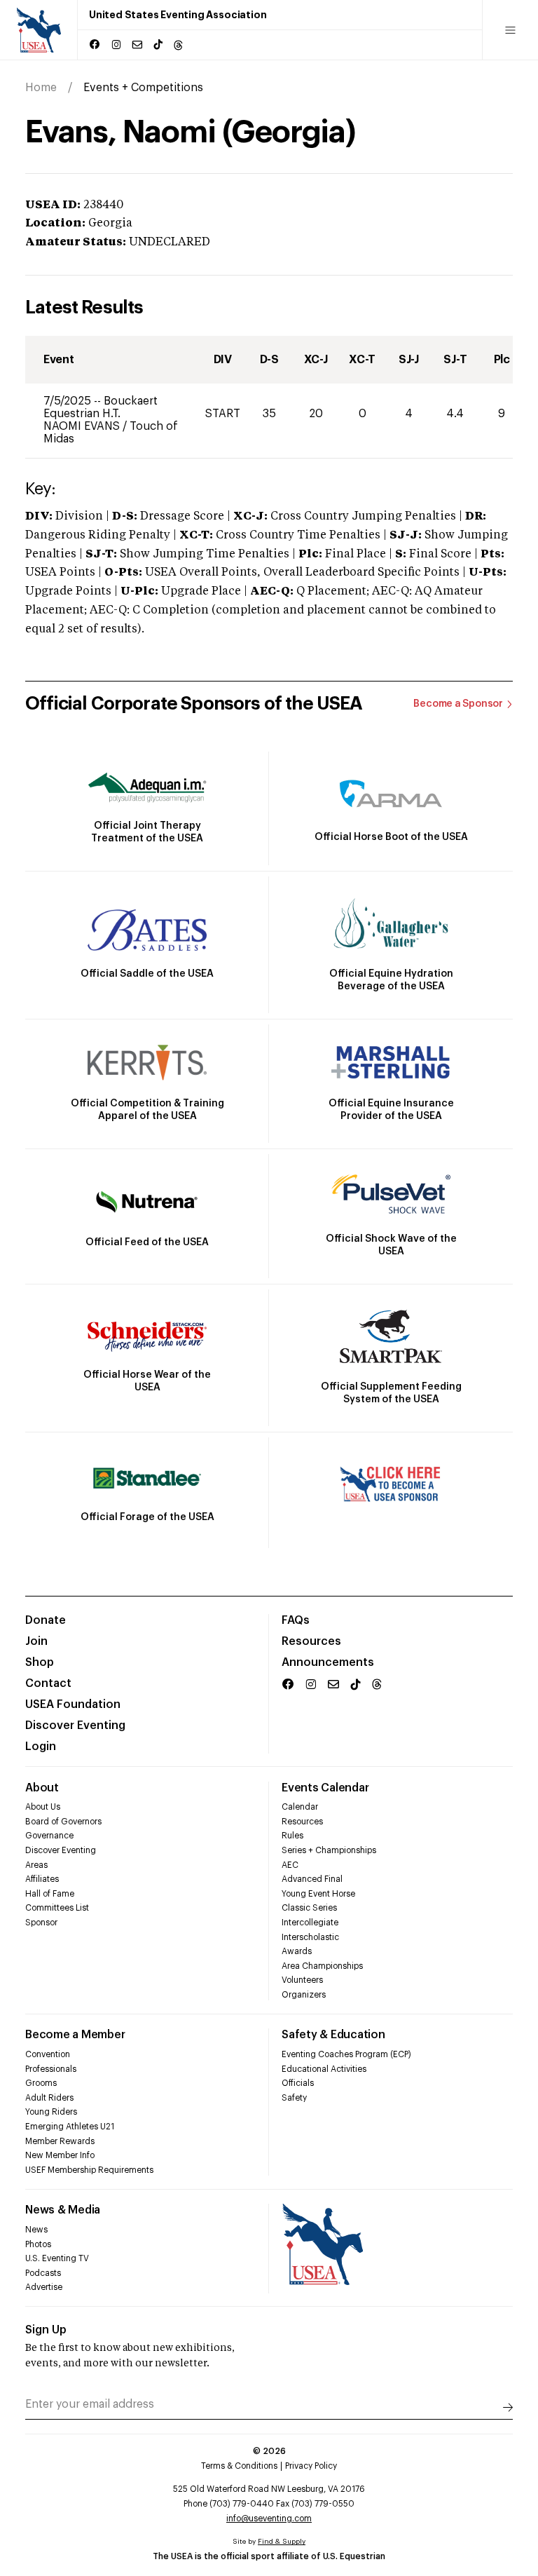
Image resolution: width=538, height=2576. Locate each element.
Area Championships (322, 1966)
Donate (46, 1620)
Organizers (304, 1995)
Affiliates (42, 1879)
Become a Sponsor (458, 704)
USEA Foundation (73, 1704)
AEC (290, 1865)
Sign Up (46, 2330)
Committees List (57, 1908)
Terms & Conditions (239, 2466)
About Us (43, 1807)
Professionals (51, 2069)
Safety (294, 2098)
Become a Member (75, 2035)
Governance (49, 1836)
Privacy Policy (311, 2466)
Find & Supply (282, 2542)
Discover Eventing (75, 1726)
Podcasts (43, 2273)
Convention (48, 2054)
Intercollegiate (310, 1923)
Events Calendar (325, 1788)
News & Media (63, 2210)
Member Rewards (60, 2141)
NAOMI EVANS (83, 426)
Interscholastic (310, 1937)
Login (41, 1747)
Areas (36, 1865)
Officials (298, 2083)
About (42, 1788)
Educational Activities (324, 2069)
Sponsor (41, 1923)
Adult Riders (49, 2098)
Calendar (300, 1807)
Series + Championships (329, 1850)
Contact (48, 1683)
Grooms (41, 2083)
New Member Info (60, 2155)
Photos (38, 2244)
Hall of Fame (50, 1894)
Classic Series (309, 1908)
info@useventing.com (269, 2519)
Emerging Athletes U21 (70, 2127)
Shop (40, 1662)
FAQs (296, 1620)
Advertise (44, 2287)
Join (36, 1641)
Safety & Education (333, 2035)
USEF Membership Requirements (89, 2170)
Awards (297, 1951)
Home (41, 88)
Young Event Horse (318, 1894)
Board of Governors (63, 1822)
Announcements (328, 1662)
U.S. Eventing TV (57, 2258)
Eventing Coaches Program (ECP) (346, 2054)
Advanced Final (312, 1879)
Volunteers (302, 1980)
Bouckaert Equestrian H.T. (101, 407)
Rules (292, 1836)
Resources (311, 1641)
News (36, 2230)
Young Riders (51, 2112)
